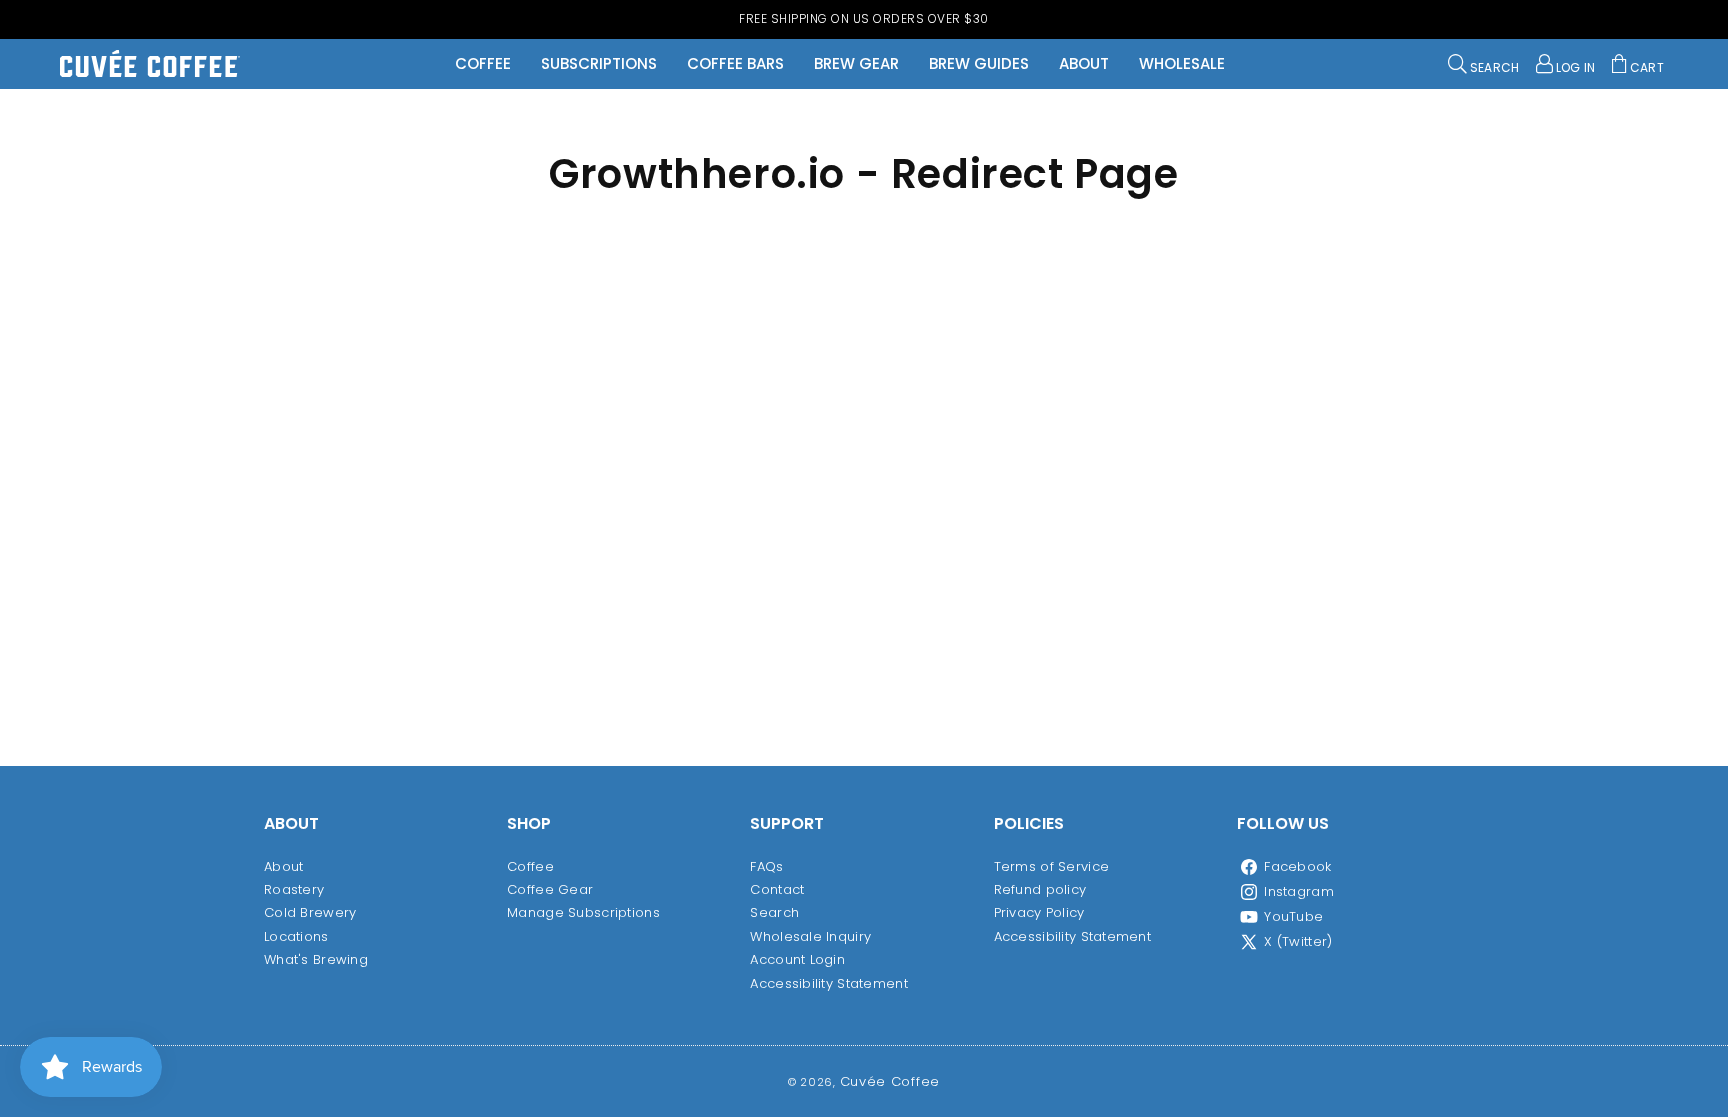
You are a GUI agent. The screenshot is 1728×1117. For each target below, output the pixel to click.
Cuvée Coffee (890, 1081)
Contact (777, 889)
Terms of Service (1051, 866)
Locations (296, 936)
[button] (1484, 64)
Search (774, 912)
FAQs (766, 866)
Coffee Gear (550, 889)
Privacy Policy (1039, 912)
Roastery (294, 889)
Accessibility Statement (828, 983)
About (283, 866)
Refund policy (1040, 889)
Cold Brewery (310, 912)
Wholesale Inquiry (810, 936)
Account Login (797, 959)
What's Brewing (316, 959)
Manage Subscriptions (583, 912)
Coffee (530, 866)
